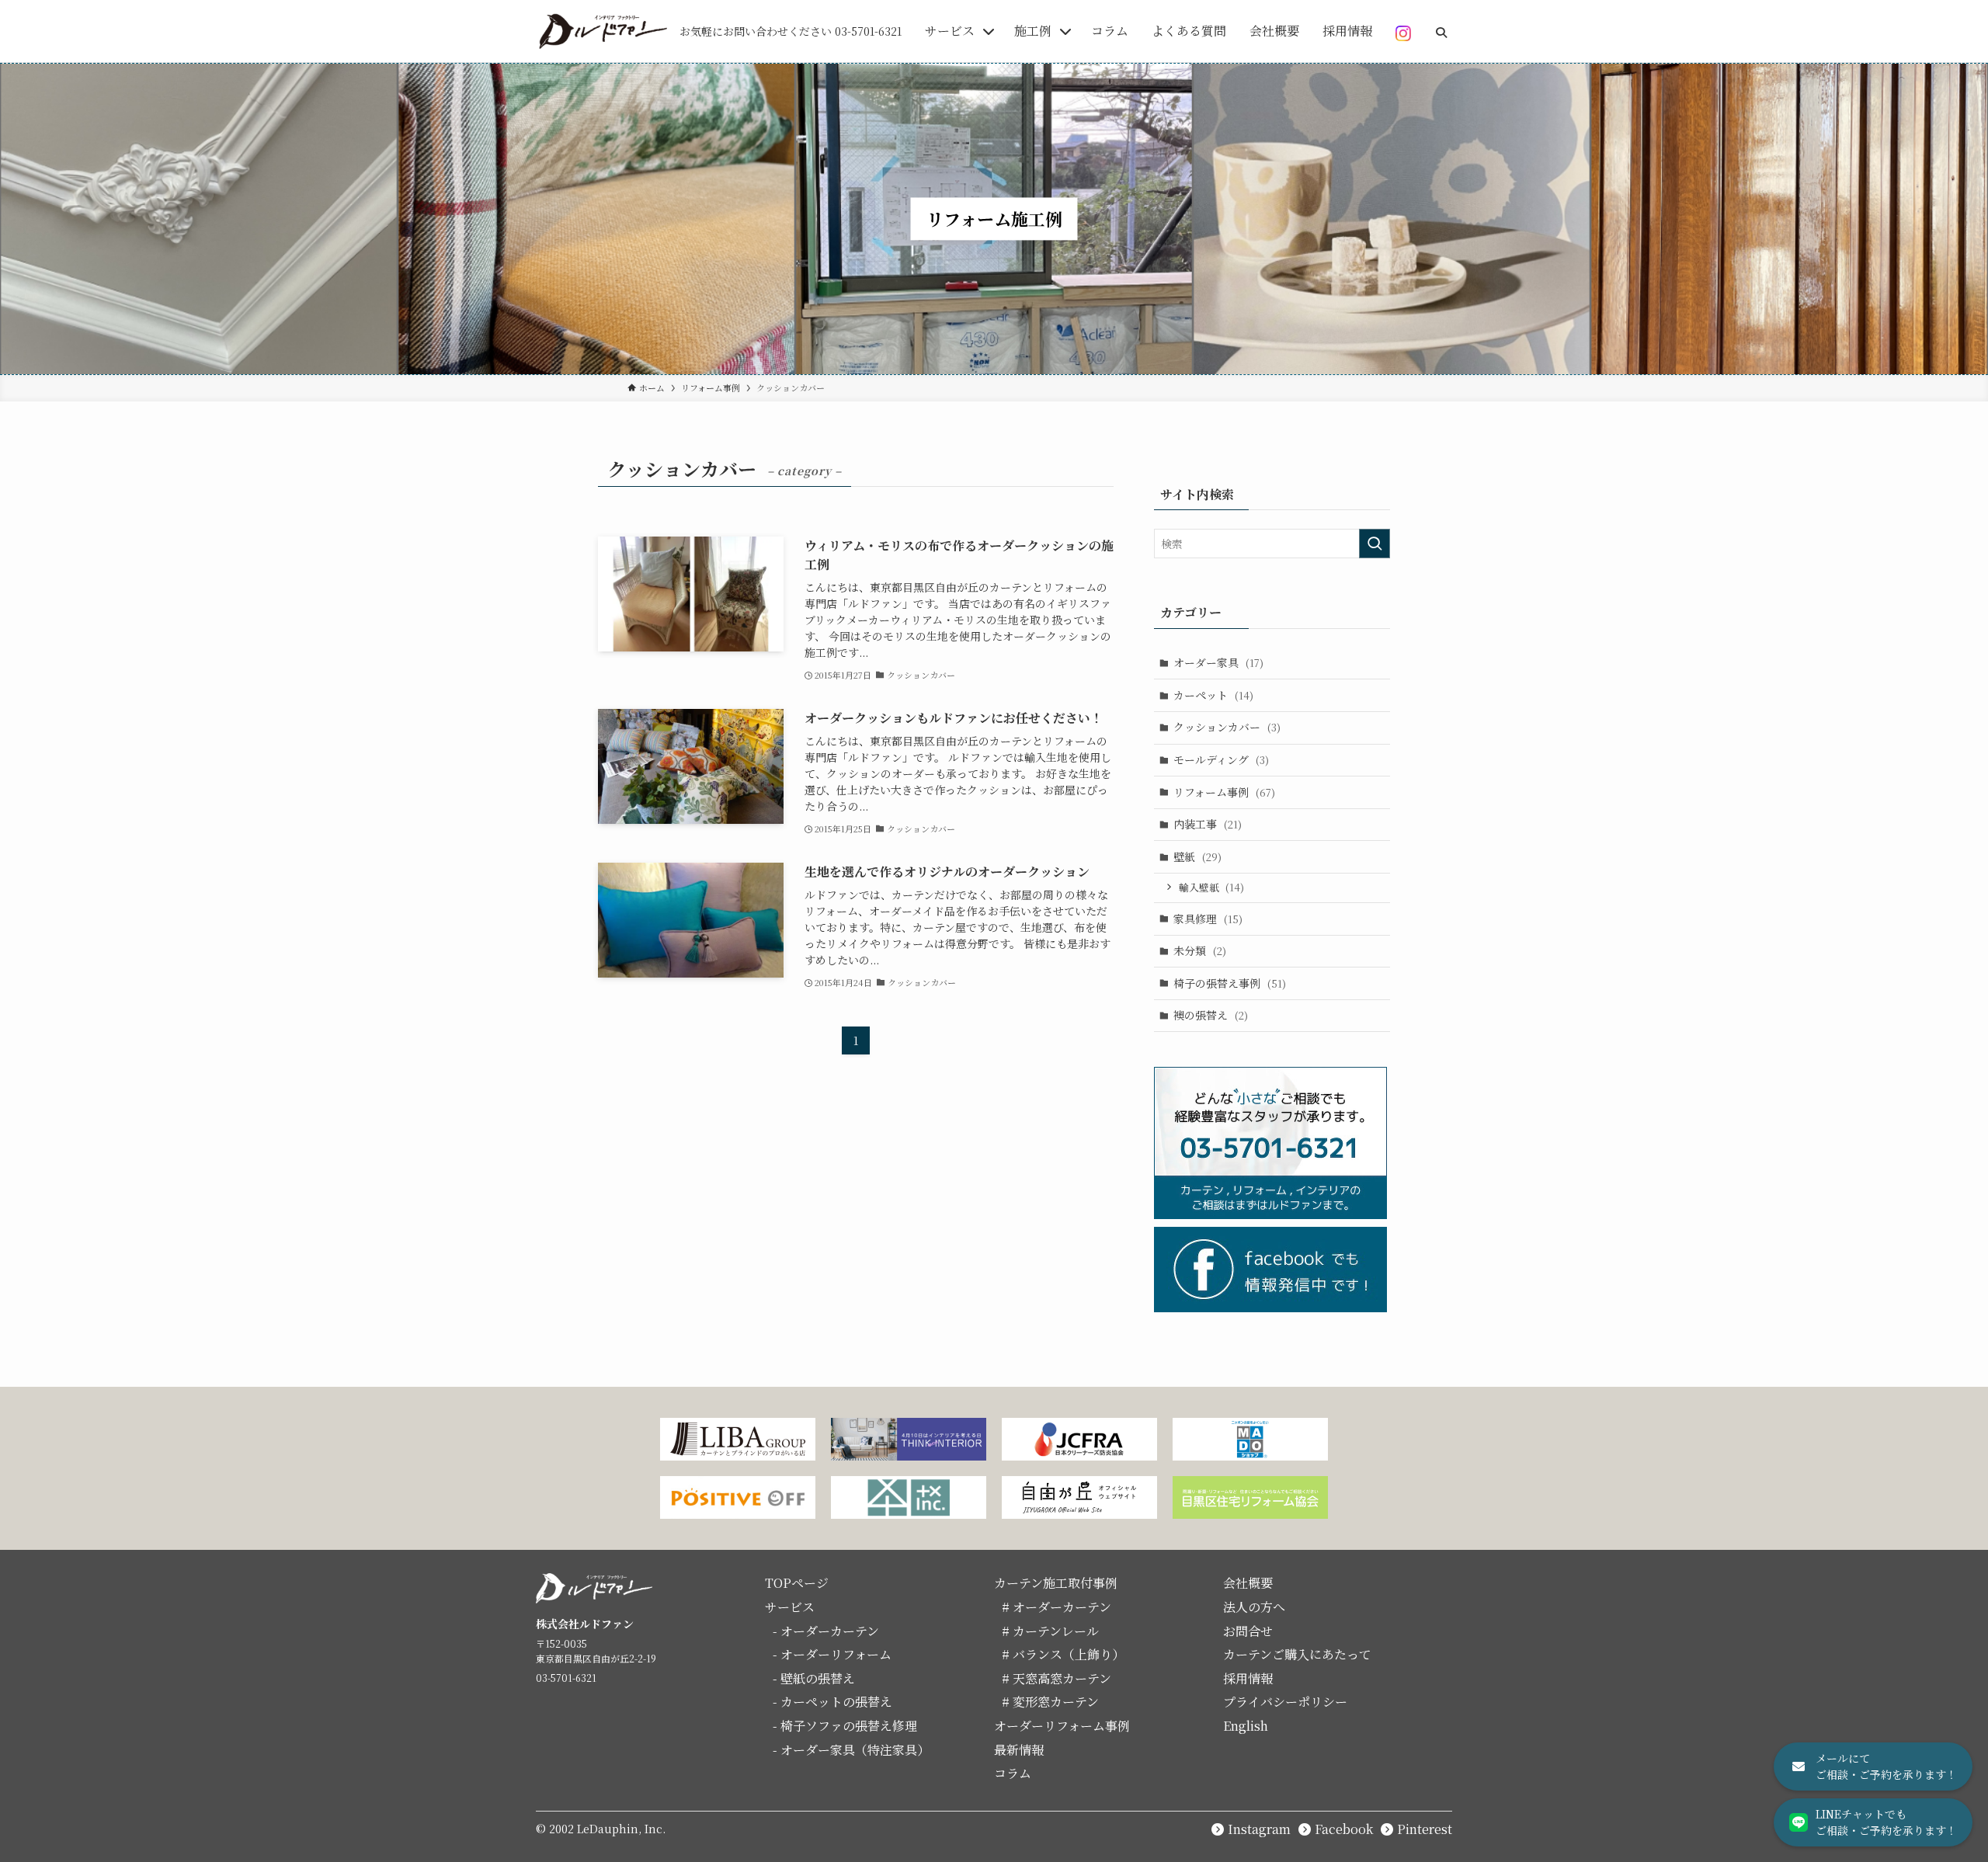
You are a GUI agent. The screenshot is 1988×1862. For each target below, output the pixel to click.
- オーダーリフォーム (832, 1654)
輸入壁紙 (1211, 887)
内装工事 (1208, 824)
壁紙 (1197, 856)
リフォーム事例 (1224, 792)
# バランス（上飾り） (1063, 1654)
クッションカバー (1227, 727)
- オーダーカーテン (826, 1631)
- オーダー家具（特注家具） (851, 1750)
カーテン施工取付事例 (1056, 1583)
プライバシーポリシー (1285, 1702)
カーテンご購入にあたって (1297, 1654)
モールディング (1221, 759)
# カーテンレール (1050, 1631)
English (1246, 1726)
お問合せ (1248, 1631)
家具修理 (1208, 919)
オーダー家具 (1218, 662)
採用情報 (1248, 1678)
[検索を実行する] (1375, 544)
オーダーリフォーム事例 (1062, 1726)
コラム (1013, 1773)
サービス (790, 1607)
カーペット (1213, 695)
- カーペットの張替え (832, 1702)
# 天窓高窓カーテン (1057, 1678)
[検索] (1441, 28)
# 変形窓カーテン (1050, 1702)
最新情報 (1019, 1750)
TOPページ (797, 1583)
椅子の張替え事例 (1230, 983)
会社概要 (1248, 1583)
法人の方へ (1254, 1607)
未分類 (1200, 950)
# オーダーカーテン (1057, 1607)
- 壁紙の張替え (814, 1678)
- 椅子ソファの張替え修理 (845, 1726)
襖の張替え (1211, 1015)
